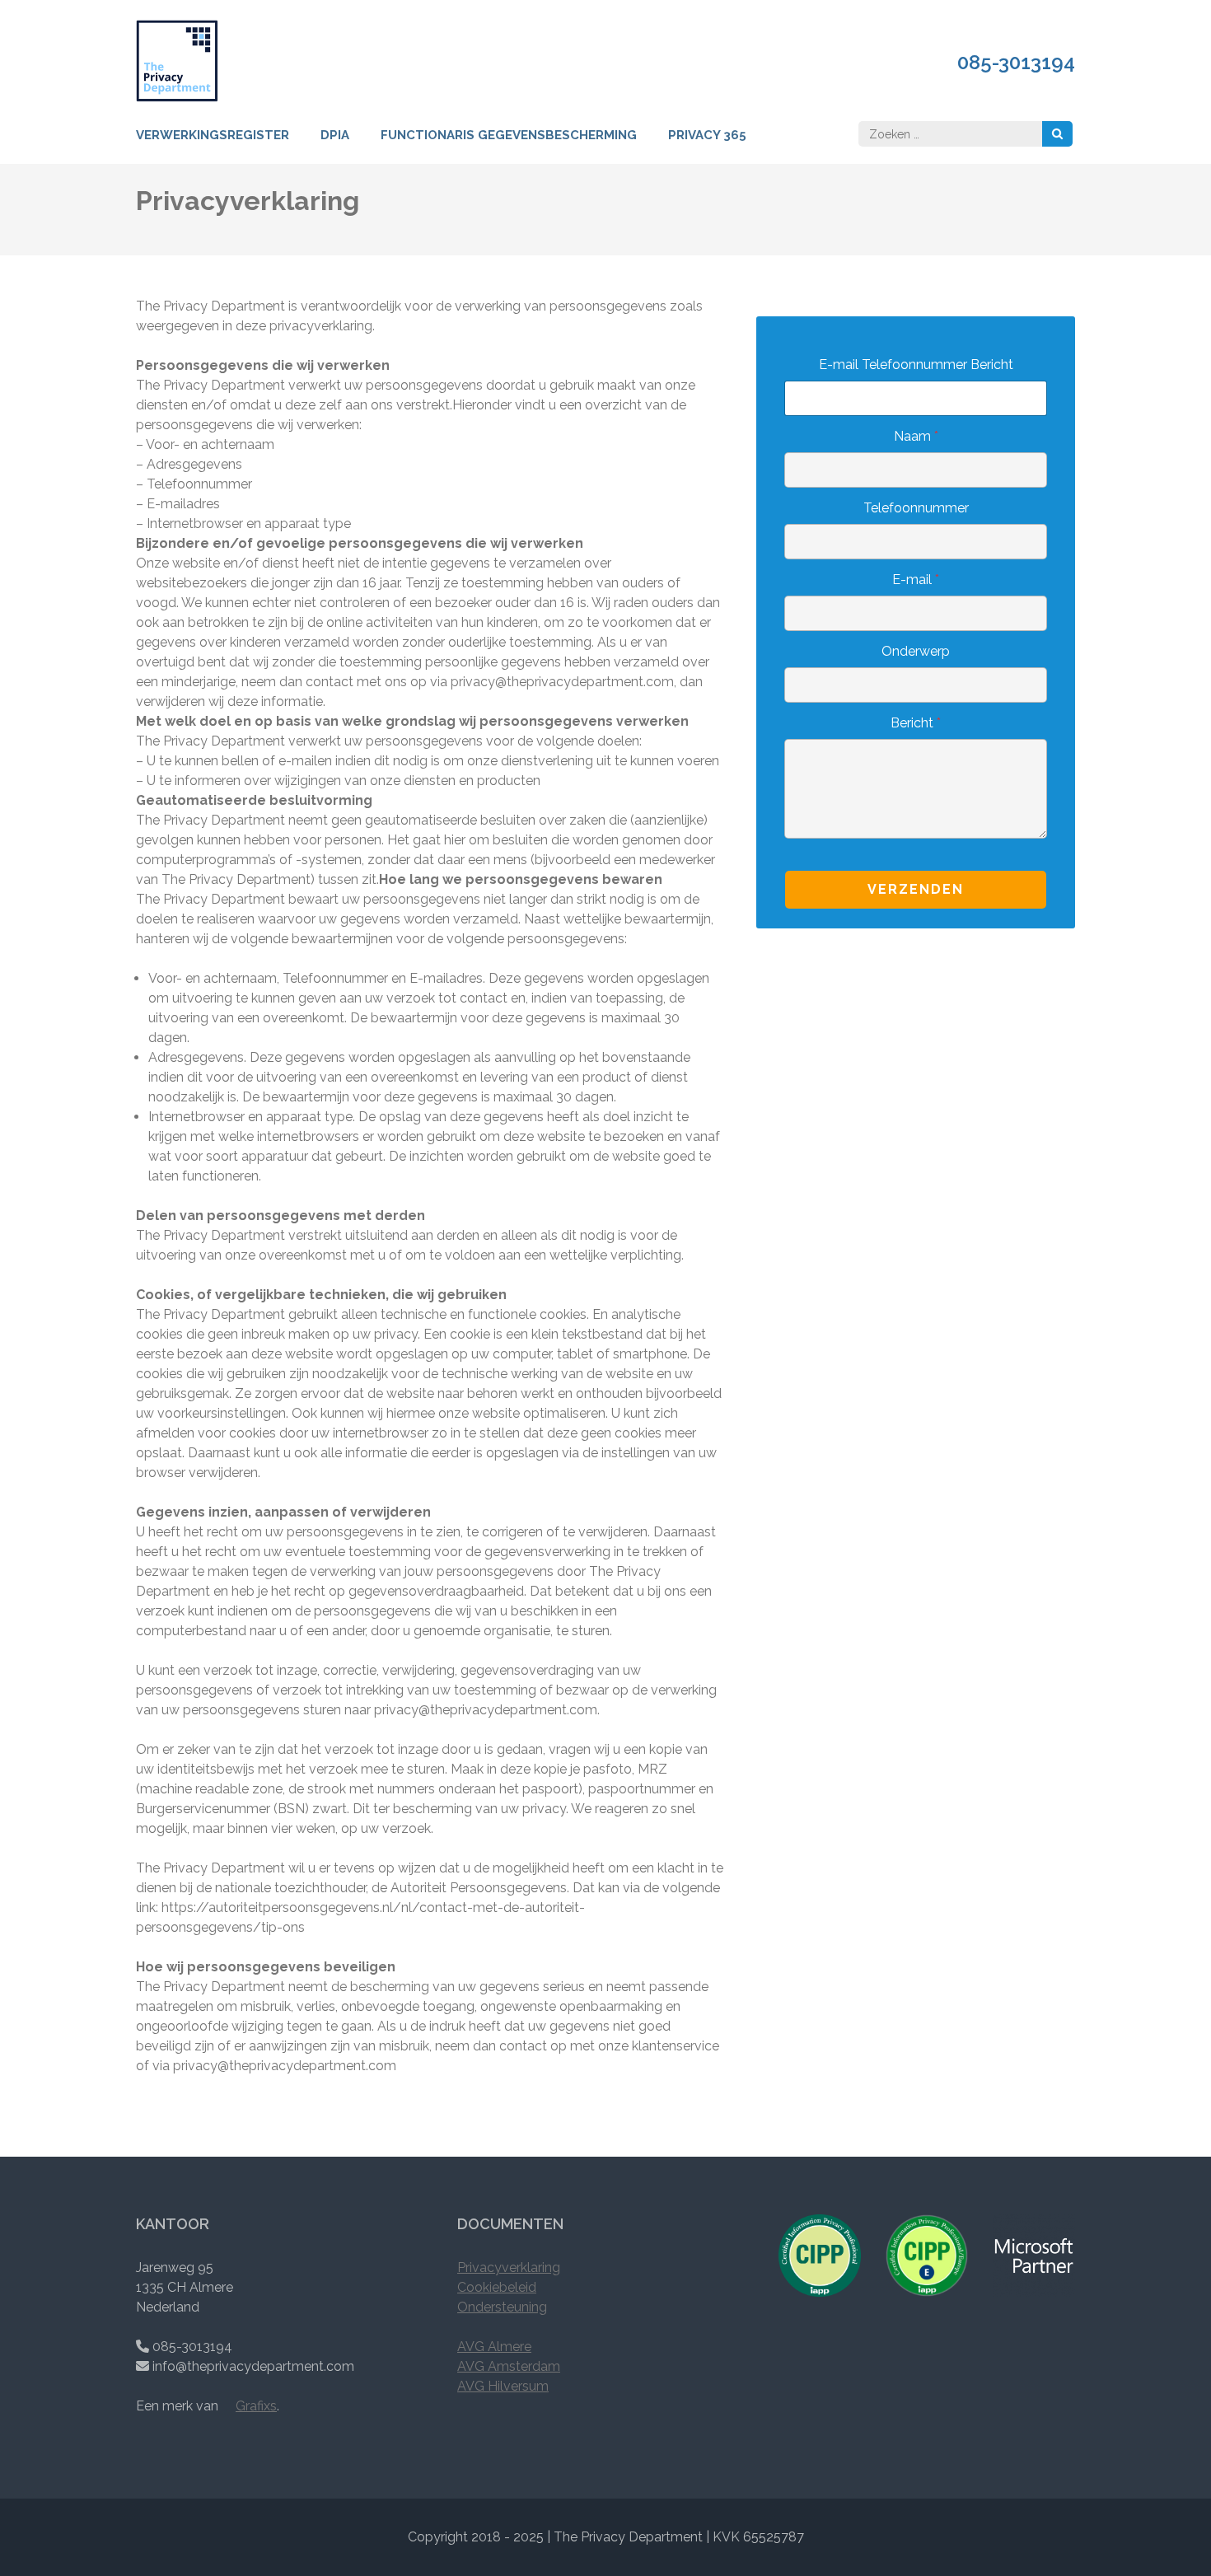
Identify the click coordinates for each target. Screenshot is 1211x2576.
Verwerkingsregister (213, 135)
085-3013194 (1016, 63)
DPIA (335, 135)
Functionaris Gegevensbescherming (509, 135)
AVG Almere (494, 2347)
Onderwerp (916, 651)
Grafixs (256, 2406)
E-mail (916, 580)
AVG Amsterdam (509, 2366)
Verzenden (916, 889)
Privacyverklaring (509, 2267)
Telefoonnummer (916, 508)
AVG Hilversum (503, 2386)
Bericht (916, 723)
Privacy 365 (707, 135)
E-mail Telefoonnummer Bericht (916, 365)
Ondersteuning (502, 2307)
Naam (916, 436)
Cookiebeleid (497, 2287)
